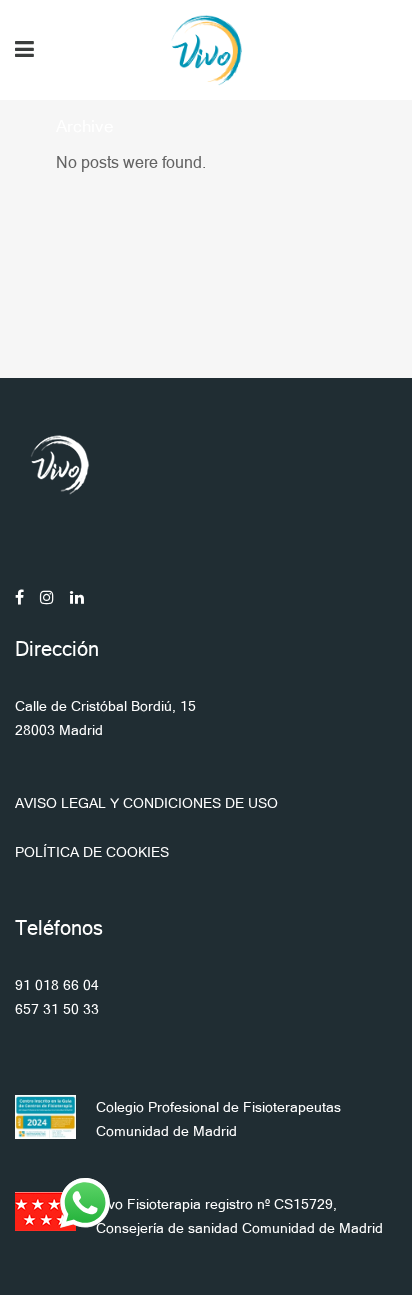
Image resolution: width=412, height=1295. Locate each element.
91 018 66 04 (57, 985)
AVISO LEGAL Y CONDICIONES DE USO (146, 803)
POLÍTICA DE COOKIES (92, 852)
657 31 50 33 (57, 1009)
